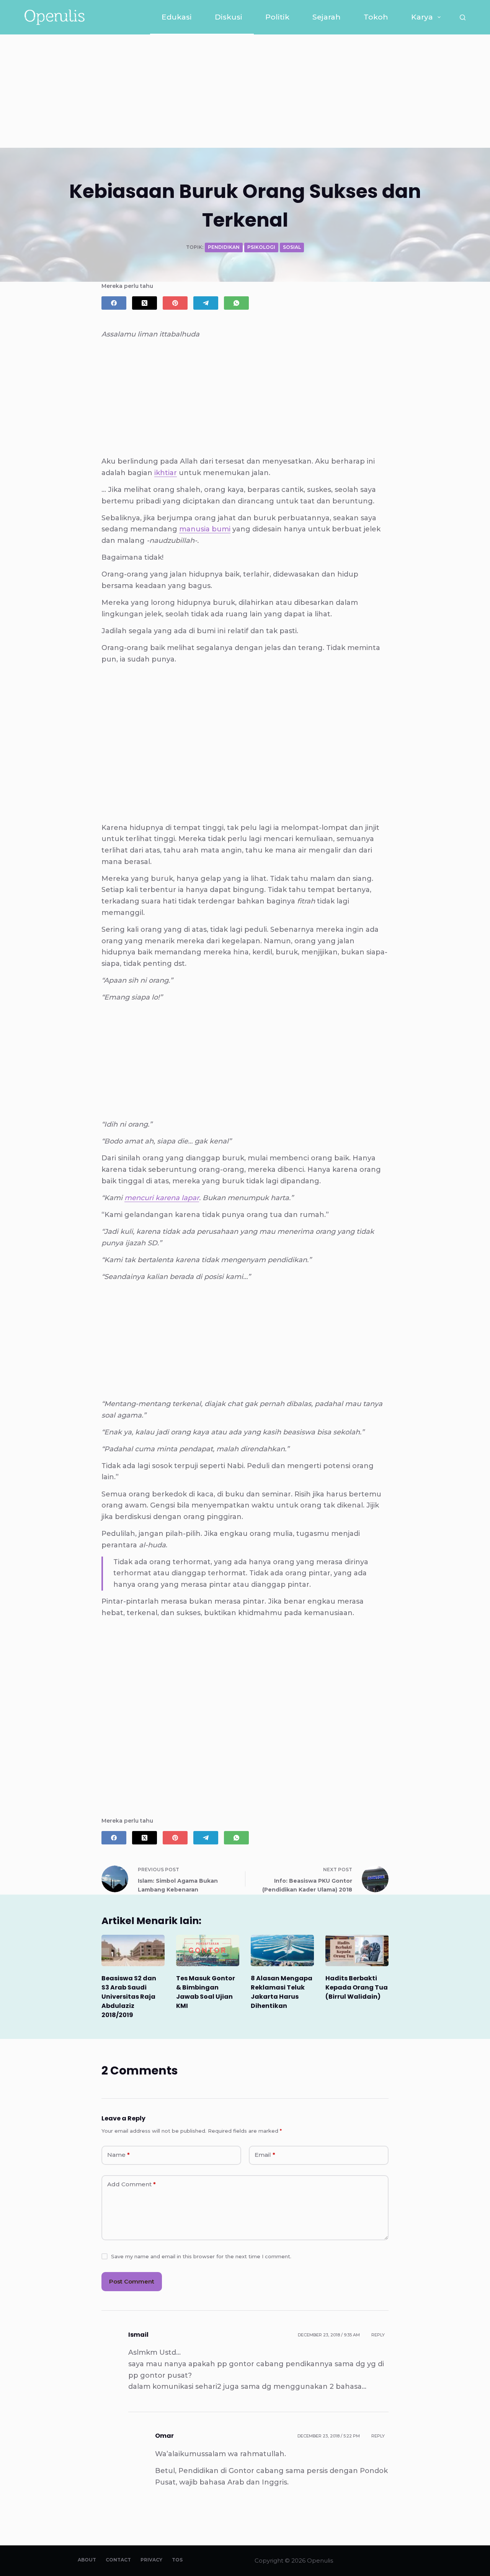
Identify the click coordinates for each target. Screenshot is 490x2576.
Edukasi (177, 17)
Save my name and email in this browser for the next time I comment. (201, 2256)
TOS (177, 2560)
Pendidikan (224, 247)
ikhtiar (166, 473)
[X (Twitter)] (145, 303)
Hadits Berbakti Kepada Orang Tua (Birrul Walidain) (357, 1987)
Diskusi (229, 17)
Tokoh (376, 17)
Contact (118, 2560)
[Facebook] (114, 303)
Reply (378, 2335)
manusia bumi (205, 529)
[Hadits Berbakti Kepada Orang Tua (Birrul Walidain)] (357, 1951)
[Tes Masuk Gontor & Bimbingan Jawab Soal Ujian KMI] (208, 1951)
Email (265, 2155)
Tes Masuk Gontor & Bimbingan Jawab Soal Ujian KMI (206, 1992)
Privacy (151, 2560)
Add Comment (131, 2184)
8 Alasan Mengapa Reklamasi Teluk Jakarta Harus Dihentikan (282, 1992)
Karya (422, 17)
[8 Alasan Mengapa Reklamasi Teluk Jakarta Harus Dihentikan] (282, 1951)
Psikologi (261, 247)
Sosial (292, 247)
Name (118, 2155)
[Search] (463, 17)
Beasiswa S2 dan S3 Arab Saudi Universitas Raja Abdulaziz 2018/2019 (129, 1997)
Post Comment (132, 2281)
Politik (277, 17)
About (87, 2560)
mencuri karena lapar (162, 1198)
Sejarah (327, 17)
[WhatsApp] (236, 303)
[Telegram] (206, 303)
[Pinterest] (175, 303)
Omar (164, 2436)
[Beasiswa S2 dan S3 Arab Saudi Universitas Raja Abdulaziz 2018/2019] (133, 1951)
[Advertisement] (245, 91)
